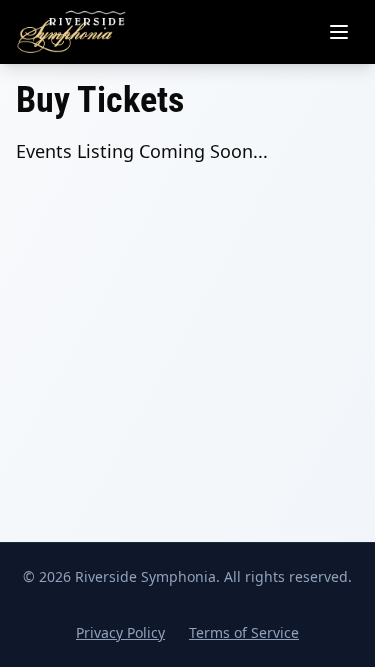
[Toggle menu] (339, 32)
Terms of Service (244, 632)
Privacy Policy (120, 632)
